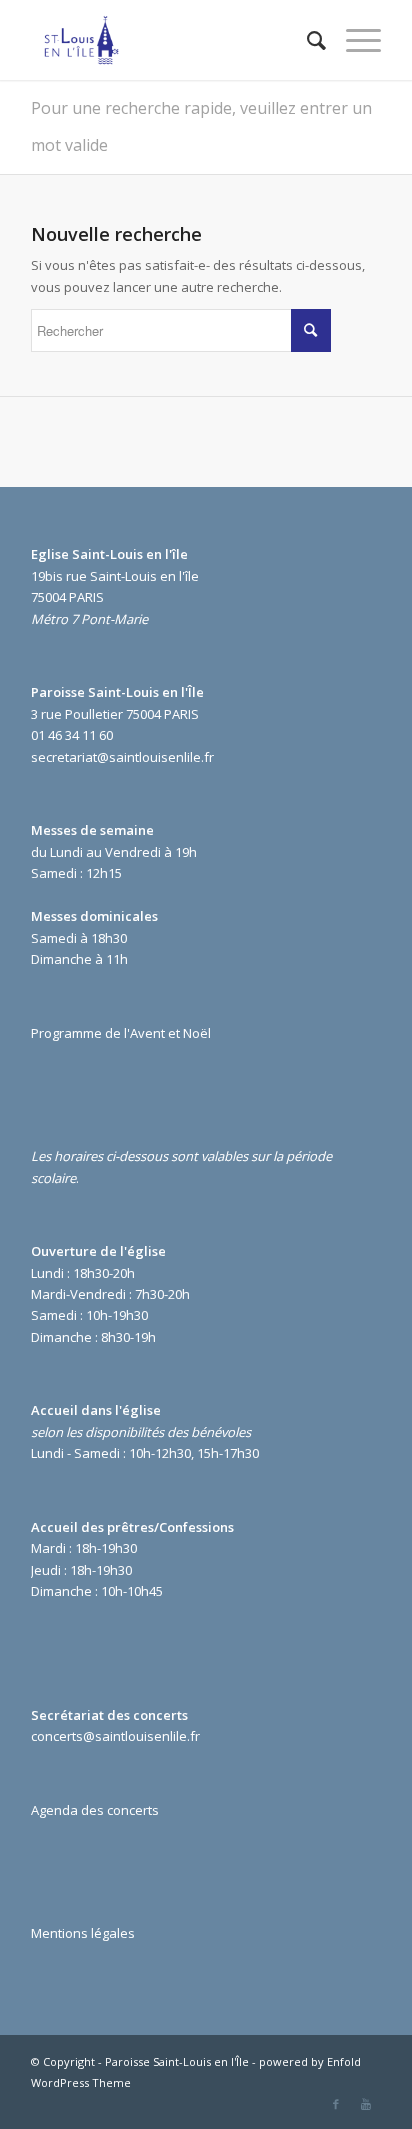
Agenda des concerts (95, 1810)
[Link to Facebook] (336, 2104)
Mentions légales (83, 1933)
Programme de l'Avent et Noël (121, 1033)
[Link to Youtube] (366, 2104)
